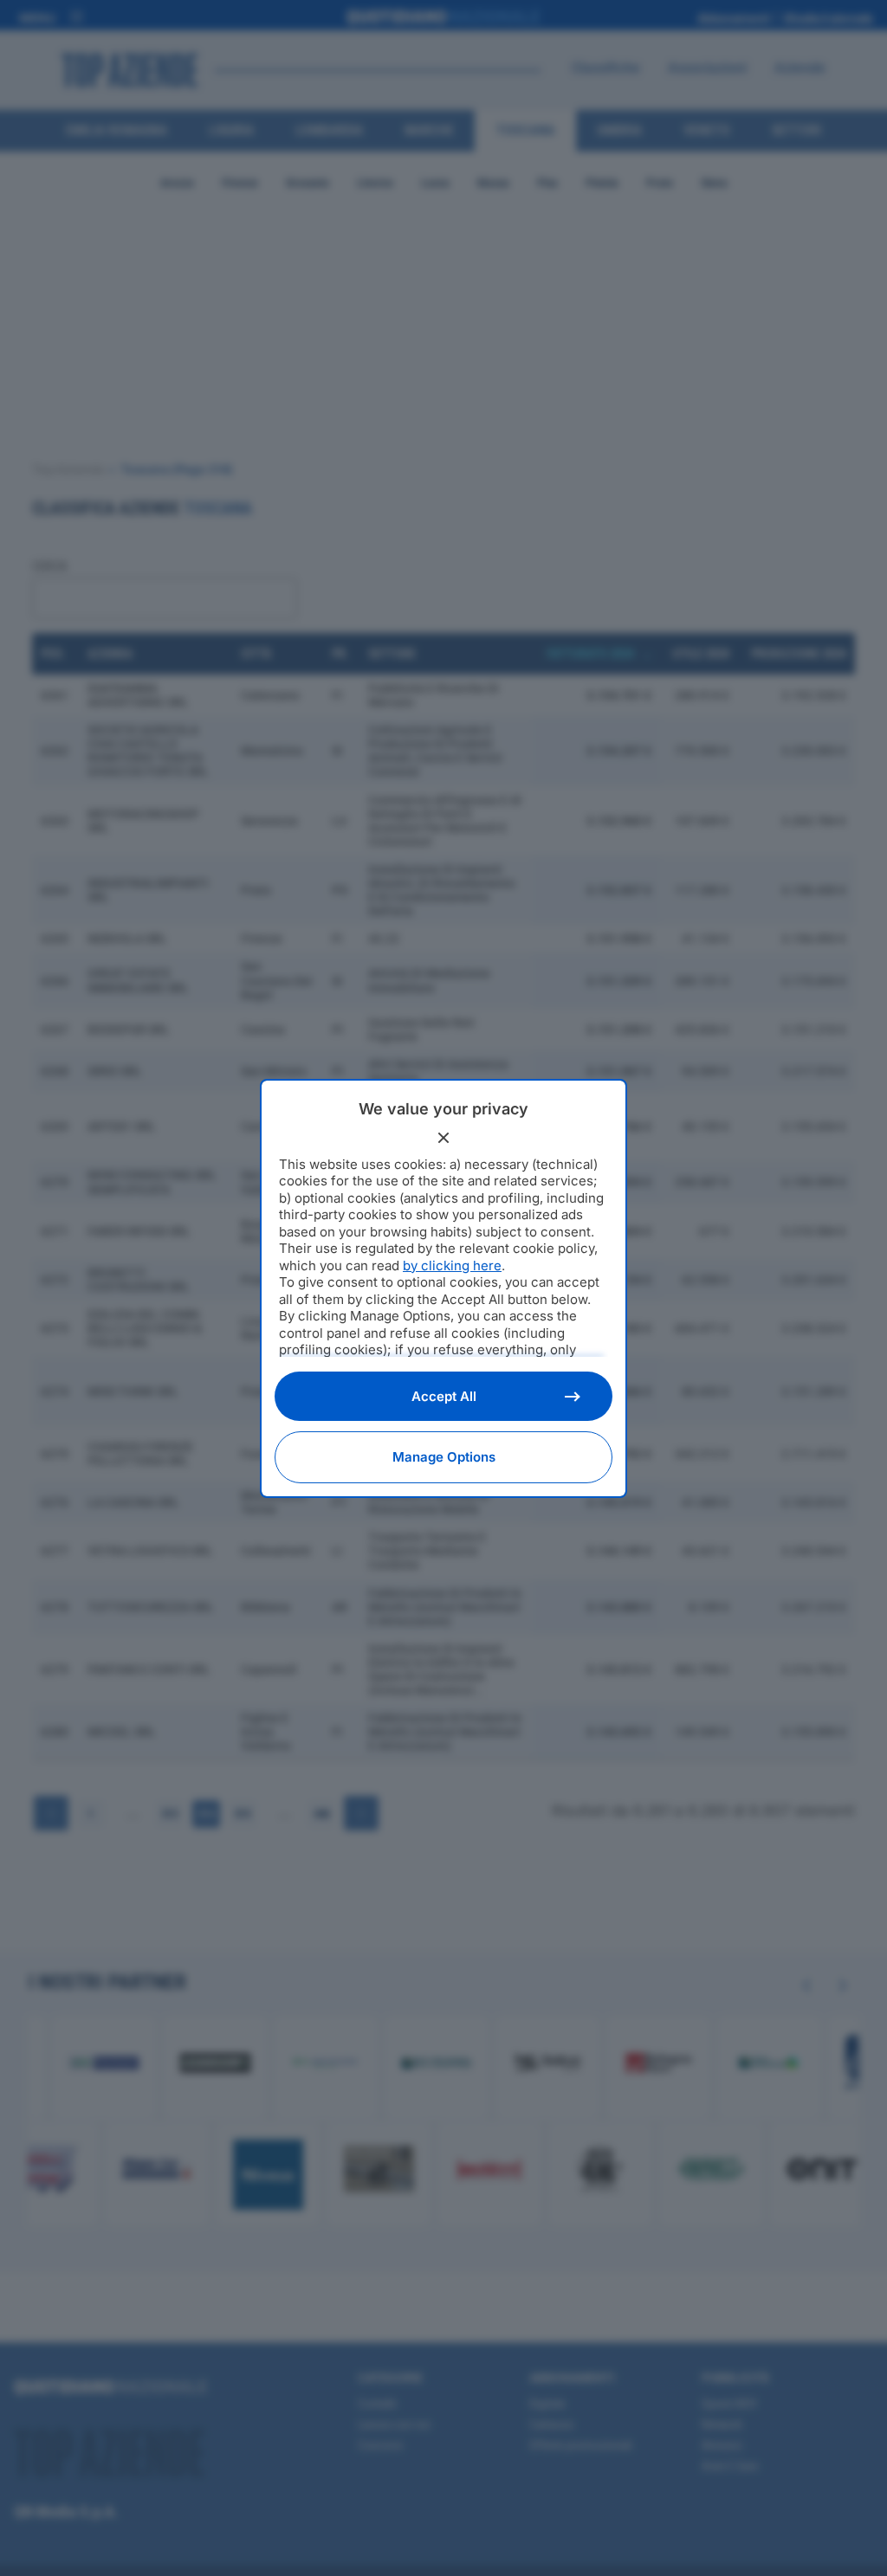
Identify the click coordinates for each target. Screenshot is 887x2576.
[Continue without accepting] (443, 1138)
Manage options (444, 1457)
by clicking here (452, 1265)
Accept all (444, 1396)
